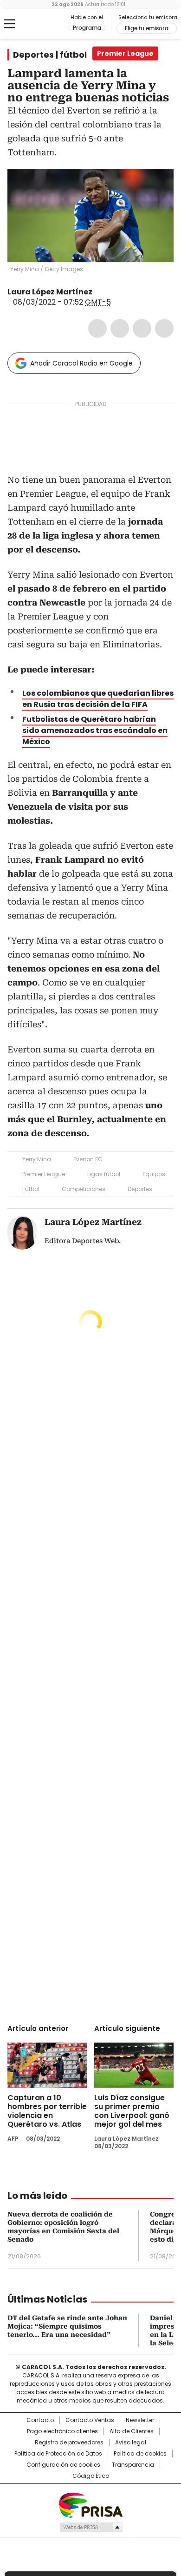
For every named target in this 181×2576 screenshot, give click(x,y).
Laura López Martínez (50, 292)
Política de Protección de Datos (58, 2454)
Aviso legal (131, 2443)
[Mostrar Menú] (9, 24)
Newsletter (140, 2420)
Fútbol (31, 1189)
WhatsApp (164, 328)
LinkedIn (142, 328)
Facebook (97, 328)
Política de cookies (140, 2454)
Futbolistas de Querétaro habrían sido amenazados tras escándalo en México (95, 730)
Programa (87, 28)
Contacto (40, 2420)
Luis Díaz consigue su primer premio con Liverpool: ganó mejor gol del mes (132, 2111)
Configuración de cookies (63, 2465)
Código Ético (91, 2476)
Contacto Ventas (90, 2420)
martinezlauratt (99, 292)
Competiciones (84, 1189)
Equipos (154, 1174)
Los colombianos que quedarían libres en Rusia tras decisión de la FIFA (98, 699)
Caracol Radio (46, 24)
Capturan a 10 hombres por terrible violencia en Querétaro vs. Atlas (47, 2111)
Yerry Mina (37, 1159)
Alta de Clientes (132, 2431)
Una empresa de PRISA (90, 2505)
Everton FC (88, 1159)
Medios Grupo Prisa (91, 2527)
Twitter (120, 328)
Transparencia (133, 2465)
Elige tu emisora (147, 28)
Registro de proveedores (69, 2443)
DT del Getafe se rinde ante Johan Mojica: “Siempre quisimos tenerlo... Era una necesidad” (67, 2326)
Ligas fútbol (104, 1174)
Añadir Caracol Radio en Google (81, 363)
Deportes (140, 1189)
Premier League (44, 1174)
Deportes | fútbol (50, 55)
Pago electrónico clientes (62, 2431)
